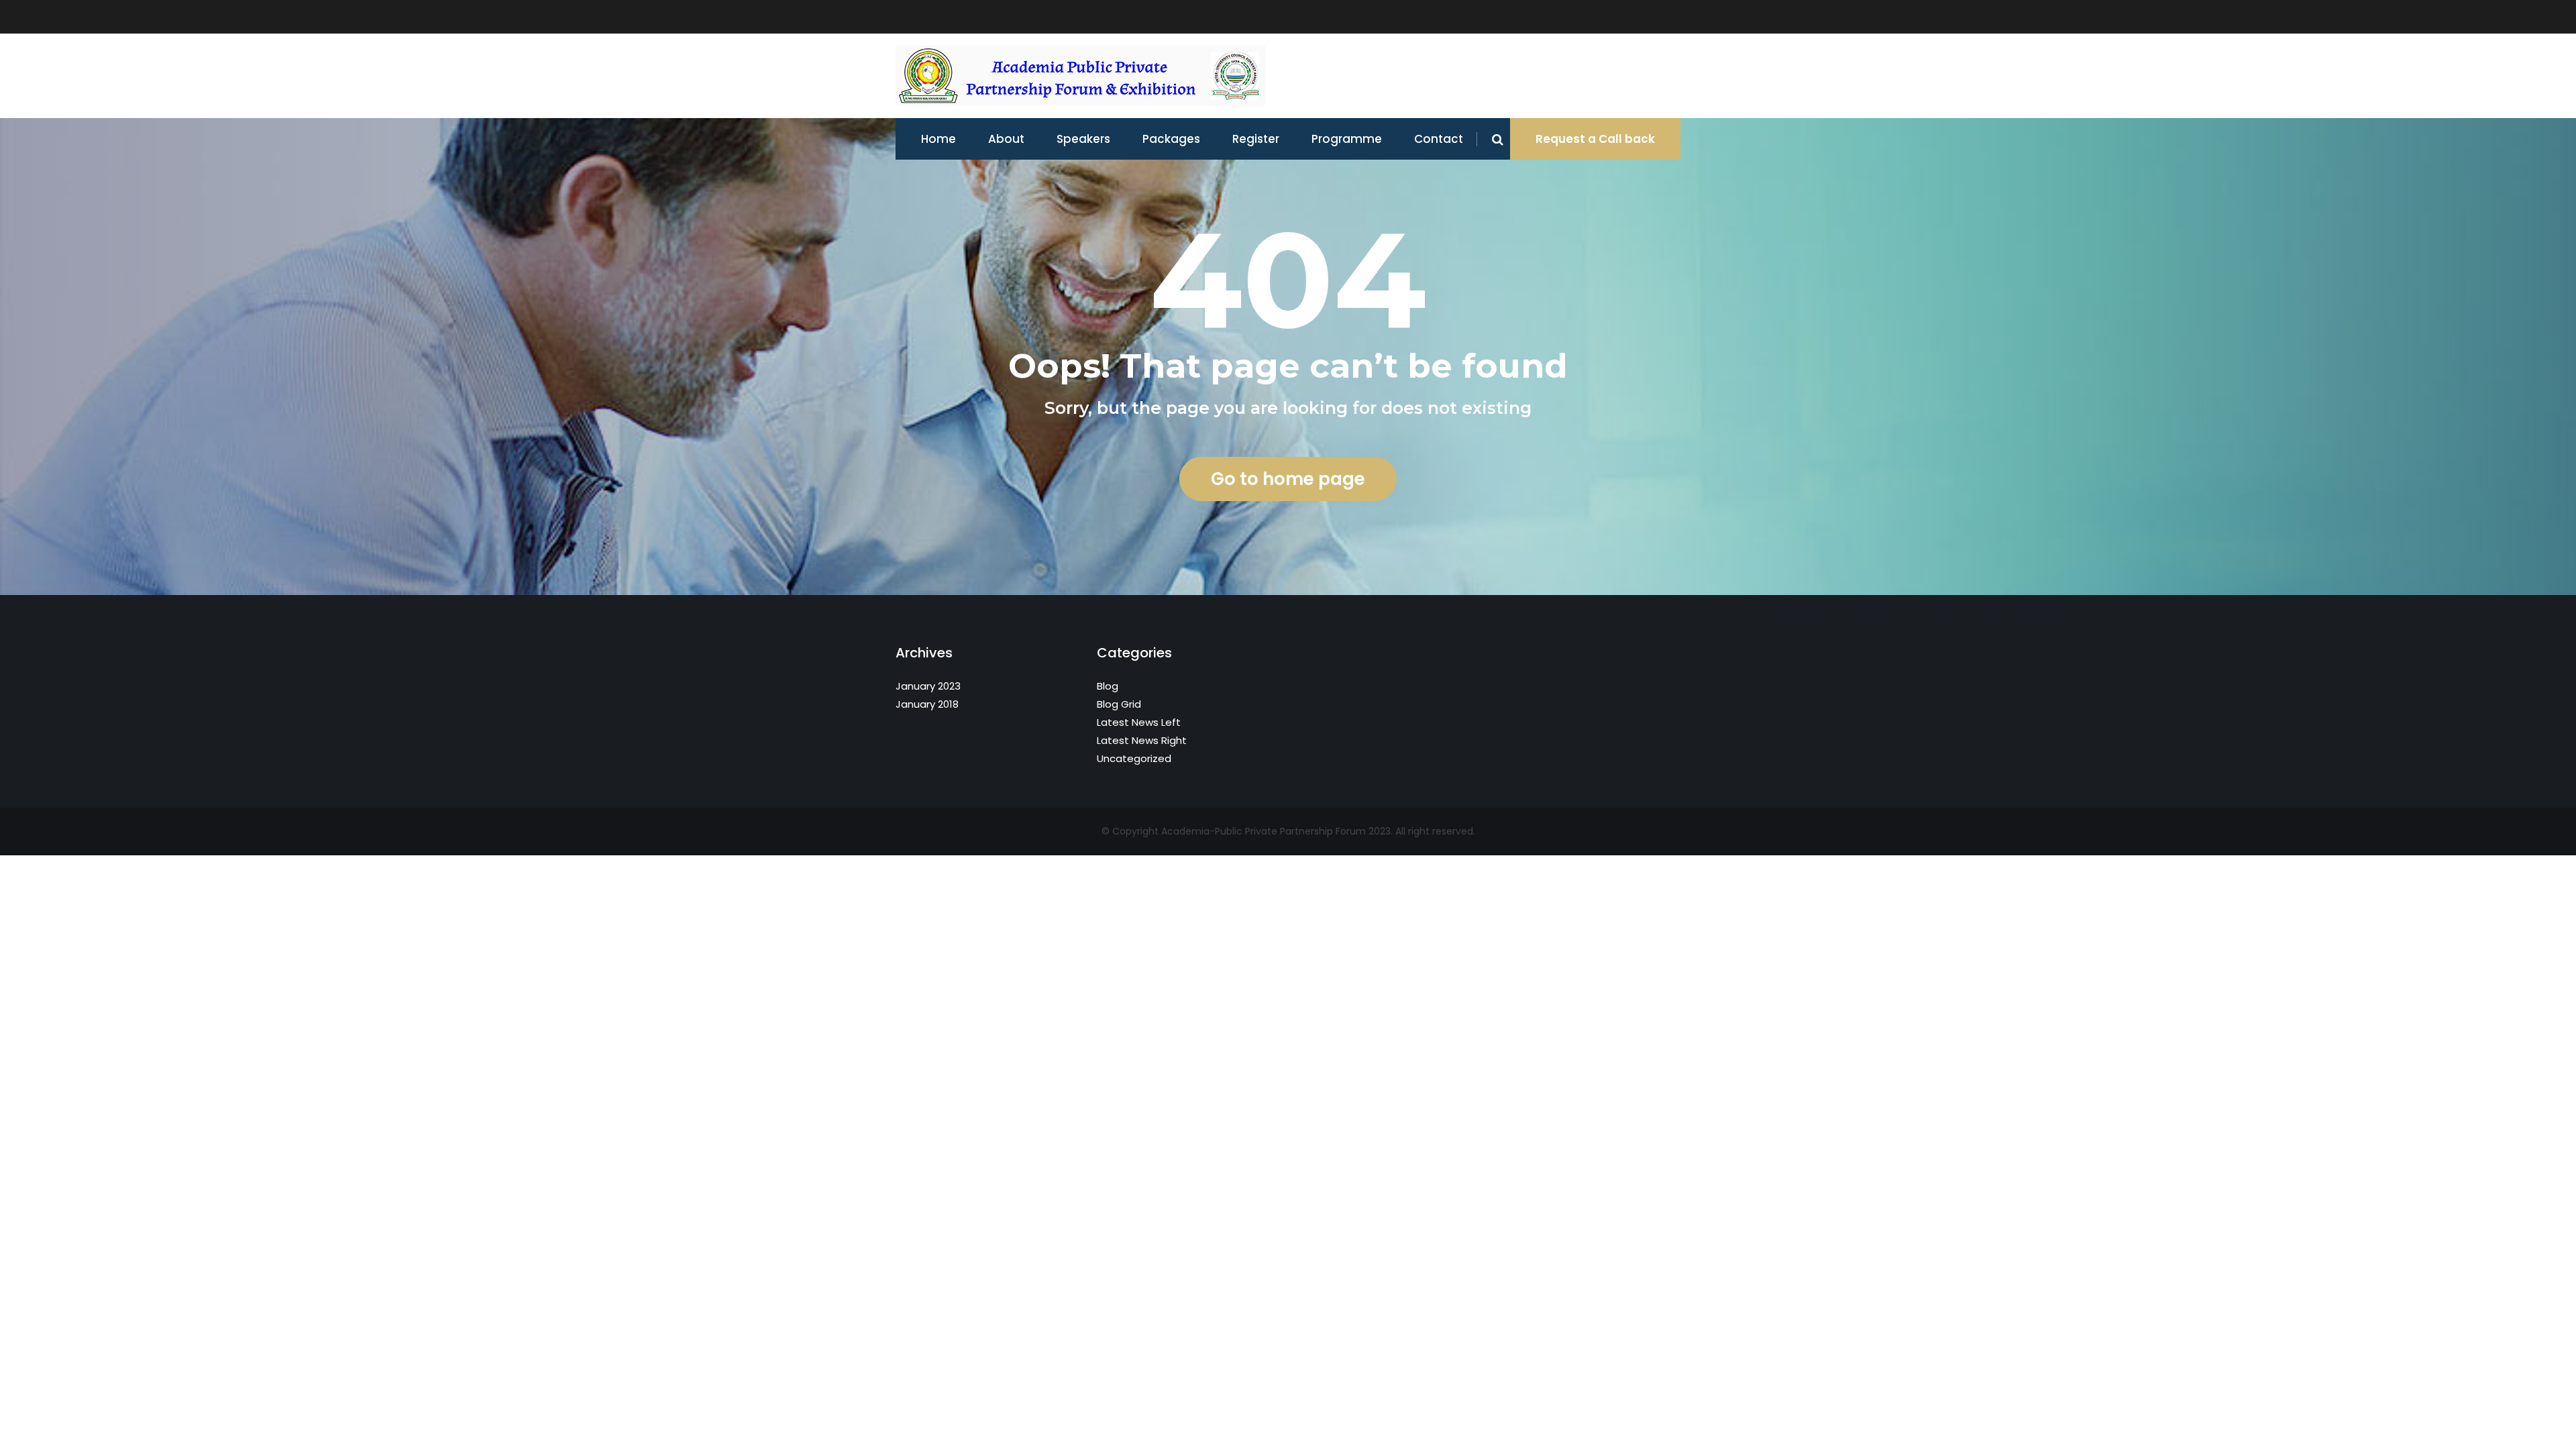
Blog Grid (1119, 704)
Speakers (1083, 139)
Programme (1347, 139)
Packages (1171, 139)
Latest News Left (1139, 722)
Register (1256, 139)
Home (938, 139)
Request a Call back (1595, 139)
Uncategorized (1134, 758)
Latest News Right (1142, 740)
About (1006, 139)
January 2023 (928, 686)
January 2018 (927, 704)
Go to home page (1288, 479)
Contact (1439, 139)
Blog (1108, 686)
